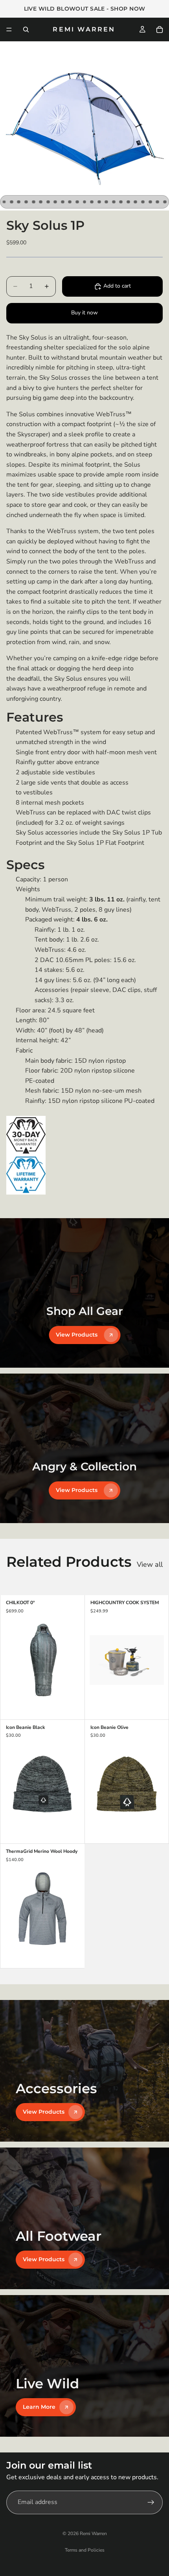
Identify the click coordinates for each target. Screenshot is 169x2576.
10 (70, 202)
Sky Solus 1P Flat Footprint (105, 843)
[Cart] (160, 30)
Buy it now (84, 313)
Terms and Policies (85, 2550)
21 (150, 202)
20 (143, 202)
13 (92, 202)
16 (114, 202)
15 (107, 202)
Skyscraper (33, 434)
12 (84, 202)
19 (136, 202)
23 (165, 202)
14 (99, 202)
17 (121, 202)
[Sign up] (151, 2502)
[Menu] (9, 30)
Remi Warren (93, 2534)
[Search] (26, 30)
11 (77, 202)
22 (158, 202)
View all (150, 1564)
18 (128, 202)
